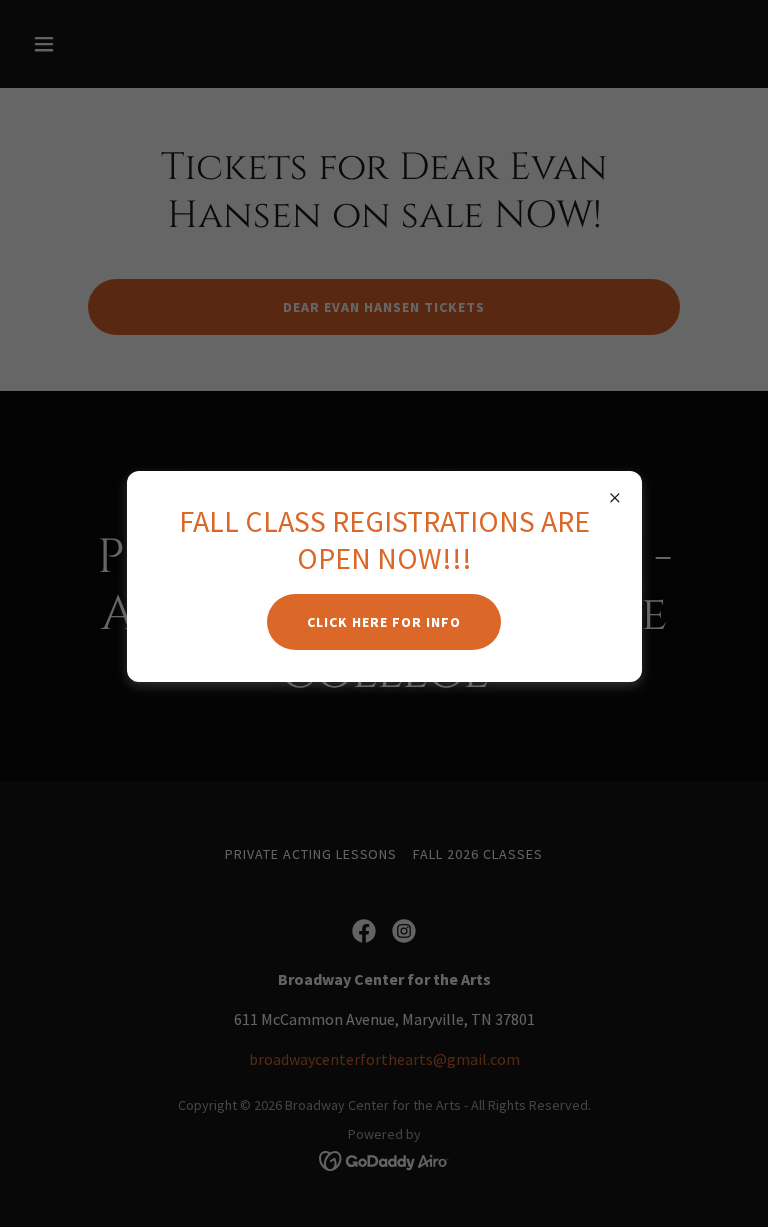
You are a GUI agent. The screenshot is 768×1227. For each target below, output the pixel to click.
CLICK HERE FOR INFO (384, 622)
